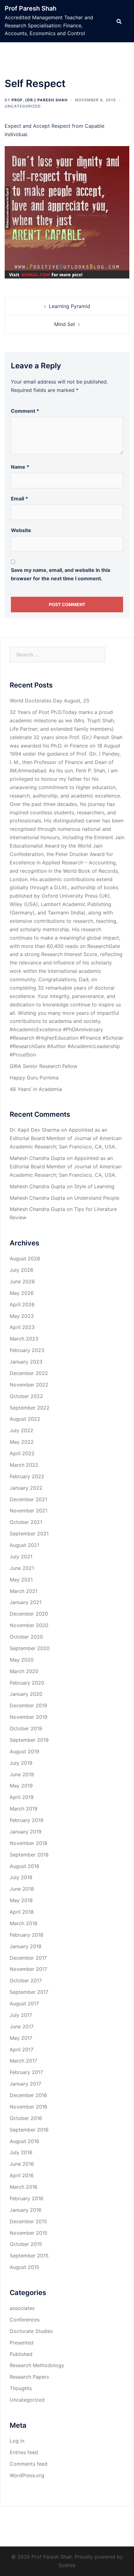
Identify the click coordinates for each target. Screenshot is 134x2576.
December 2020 (29, 1614)
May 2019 (21, 1786)
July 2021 (21, 1557)
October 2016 (26, 2118)
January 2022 (26, 1488)
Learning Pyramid (69, 306)
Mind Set (65, 324)
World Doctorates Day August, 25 (50, 701)
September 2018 (29, 1855)
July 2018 (21, 1877)
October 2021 (26, 1522)
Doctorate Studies (31, 2331)
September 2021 (29, 1534)
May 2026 (22, 1293)
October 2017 (26, 1980)
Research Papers (29, 2377)
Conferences (25, 2320)
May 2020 (22, 1660)
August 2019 (24, 1751)
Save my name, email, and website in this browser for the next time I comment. (61, 574)
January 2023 (26, 1362)
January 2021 (26, 1602)
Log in (17, 2441)
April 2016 (22, 2175)
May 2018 (21, 1900)
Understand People (97, 1198)
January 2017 (25, 2084)
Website (21, 530)
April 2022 (22, 1453)
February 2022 (27, 1476)
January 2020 (26, 1694)
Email (19, 499)
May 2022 (22, 1442)
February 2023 (27, 1350)
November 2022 (29, 1385)
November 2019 (29, 1717)
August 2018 (24, 1866)
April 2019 (22, 1797)
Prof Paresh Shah (31, 8)
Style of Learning (95, 1186)
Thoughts (21, 2388)
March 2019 (24, 1809)
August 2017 (24, 2003)
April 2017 (22, 2049)
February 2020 (27, 1683)
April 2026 (22, 1304)
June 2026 (22, 1281)
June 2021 (22, 1568)
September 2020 (30, 1648)
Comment (25, 411)
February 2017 (26, 2072)
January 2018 (26, 1946)
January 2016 (26, 2210)
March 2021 (24, 1591)
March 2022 (24, 1465)
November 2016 (29, 2107)
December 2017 (28, 1958)
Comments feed (29, 2464)
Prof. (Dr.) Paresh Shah (40, 100)
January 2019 (26, 1832)
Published (21, 2354)
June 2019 (22, 1774)
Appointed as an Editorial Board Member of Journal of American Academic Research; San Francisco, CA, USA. (66, 1138)
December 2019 (28, 1705)
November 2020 (29, 1625)
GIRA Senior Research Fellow (43, 1066)
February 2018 (26, 1935)
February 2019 (26, 1820)
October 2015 (26, 2244)
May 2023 (22, 1316)
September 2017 (29, 1992)
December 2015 (28, 2221)
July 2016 (21, 2152)
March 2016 (24, 2187)
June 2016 (22, 2164)
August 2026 (25, 1258)
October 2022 (26, 1396)
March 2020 (24, 1671)
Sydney (67, 2565)
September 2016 (29, 2130)
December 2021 (28, 1499)
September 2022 (30, 1408)
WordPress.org (27, 2475)
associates (22, 2308)
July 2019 (21, 1763)
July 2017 (21, 2015)
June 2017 (22, 2026)
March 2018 (24, 1923)
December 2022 (29, 1373)
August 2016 (24, 2141)
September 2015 (29, 2256)
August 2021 (24, 1545)
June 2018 (22, 1889)
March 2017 (23, 2061)
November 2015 (29, 2233)
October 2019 (26, 1728)
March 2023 (24, 1339)
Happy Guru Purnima (34, 1078)
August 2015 (24, 2267)
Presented (22, 2343)
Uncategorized (23, 106)
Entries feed (24, 2452)
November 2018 (29, 1843)
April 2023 (22, 1327)
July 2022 (22, 1430)
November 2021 (29, 1511)
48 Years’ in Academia (36, 1089)
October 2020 (26, 1637)
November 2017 (28, 1969)
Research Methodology (37, 2365)
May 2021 (21, 1580)
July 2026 (22, 1270)
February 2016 (26, 2198)
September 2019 (29, 1740)
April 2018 (22, 1912)
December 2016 (28, 2095)
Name (20, 467)
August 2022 (25, 1419)
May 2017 (21, 2038)
